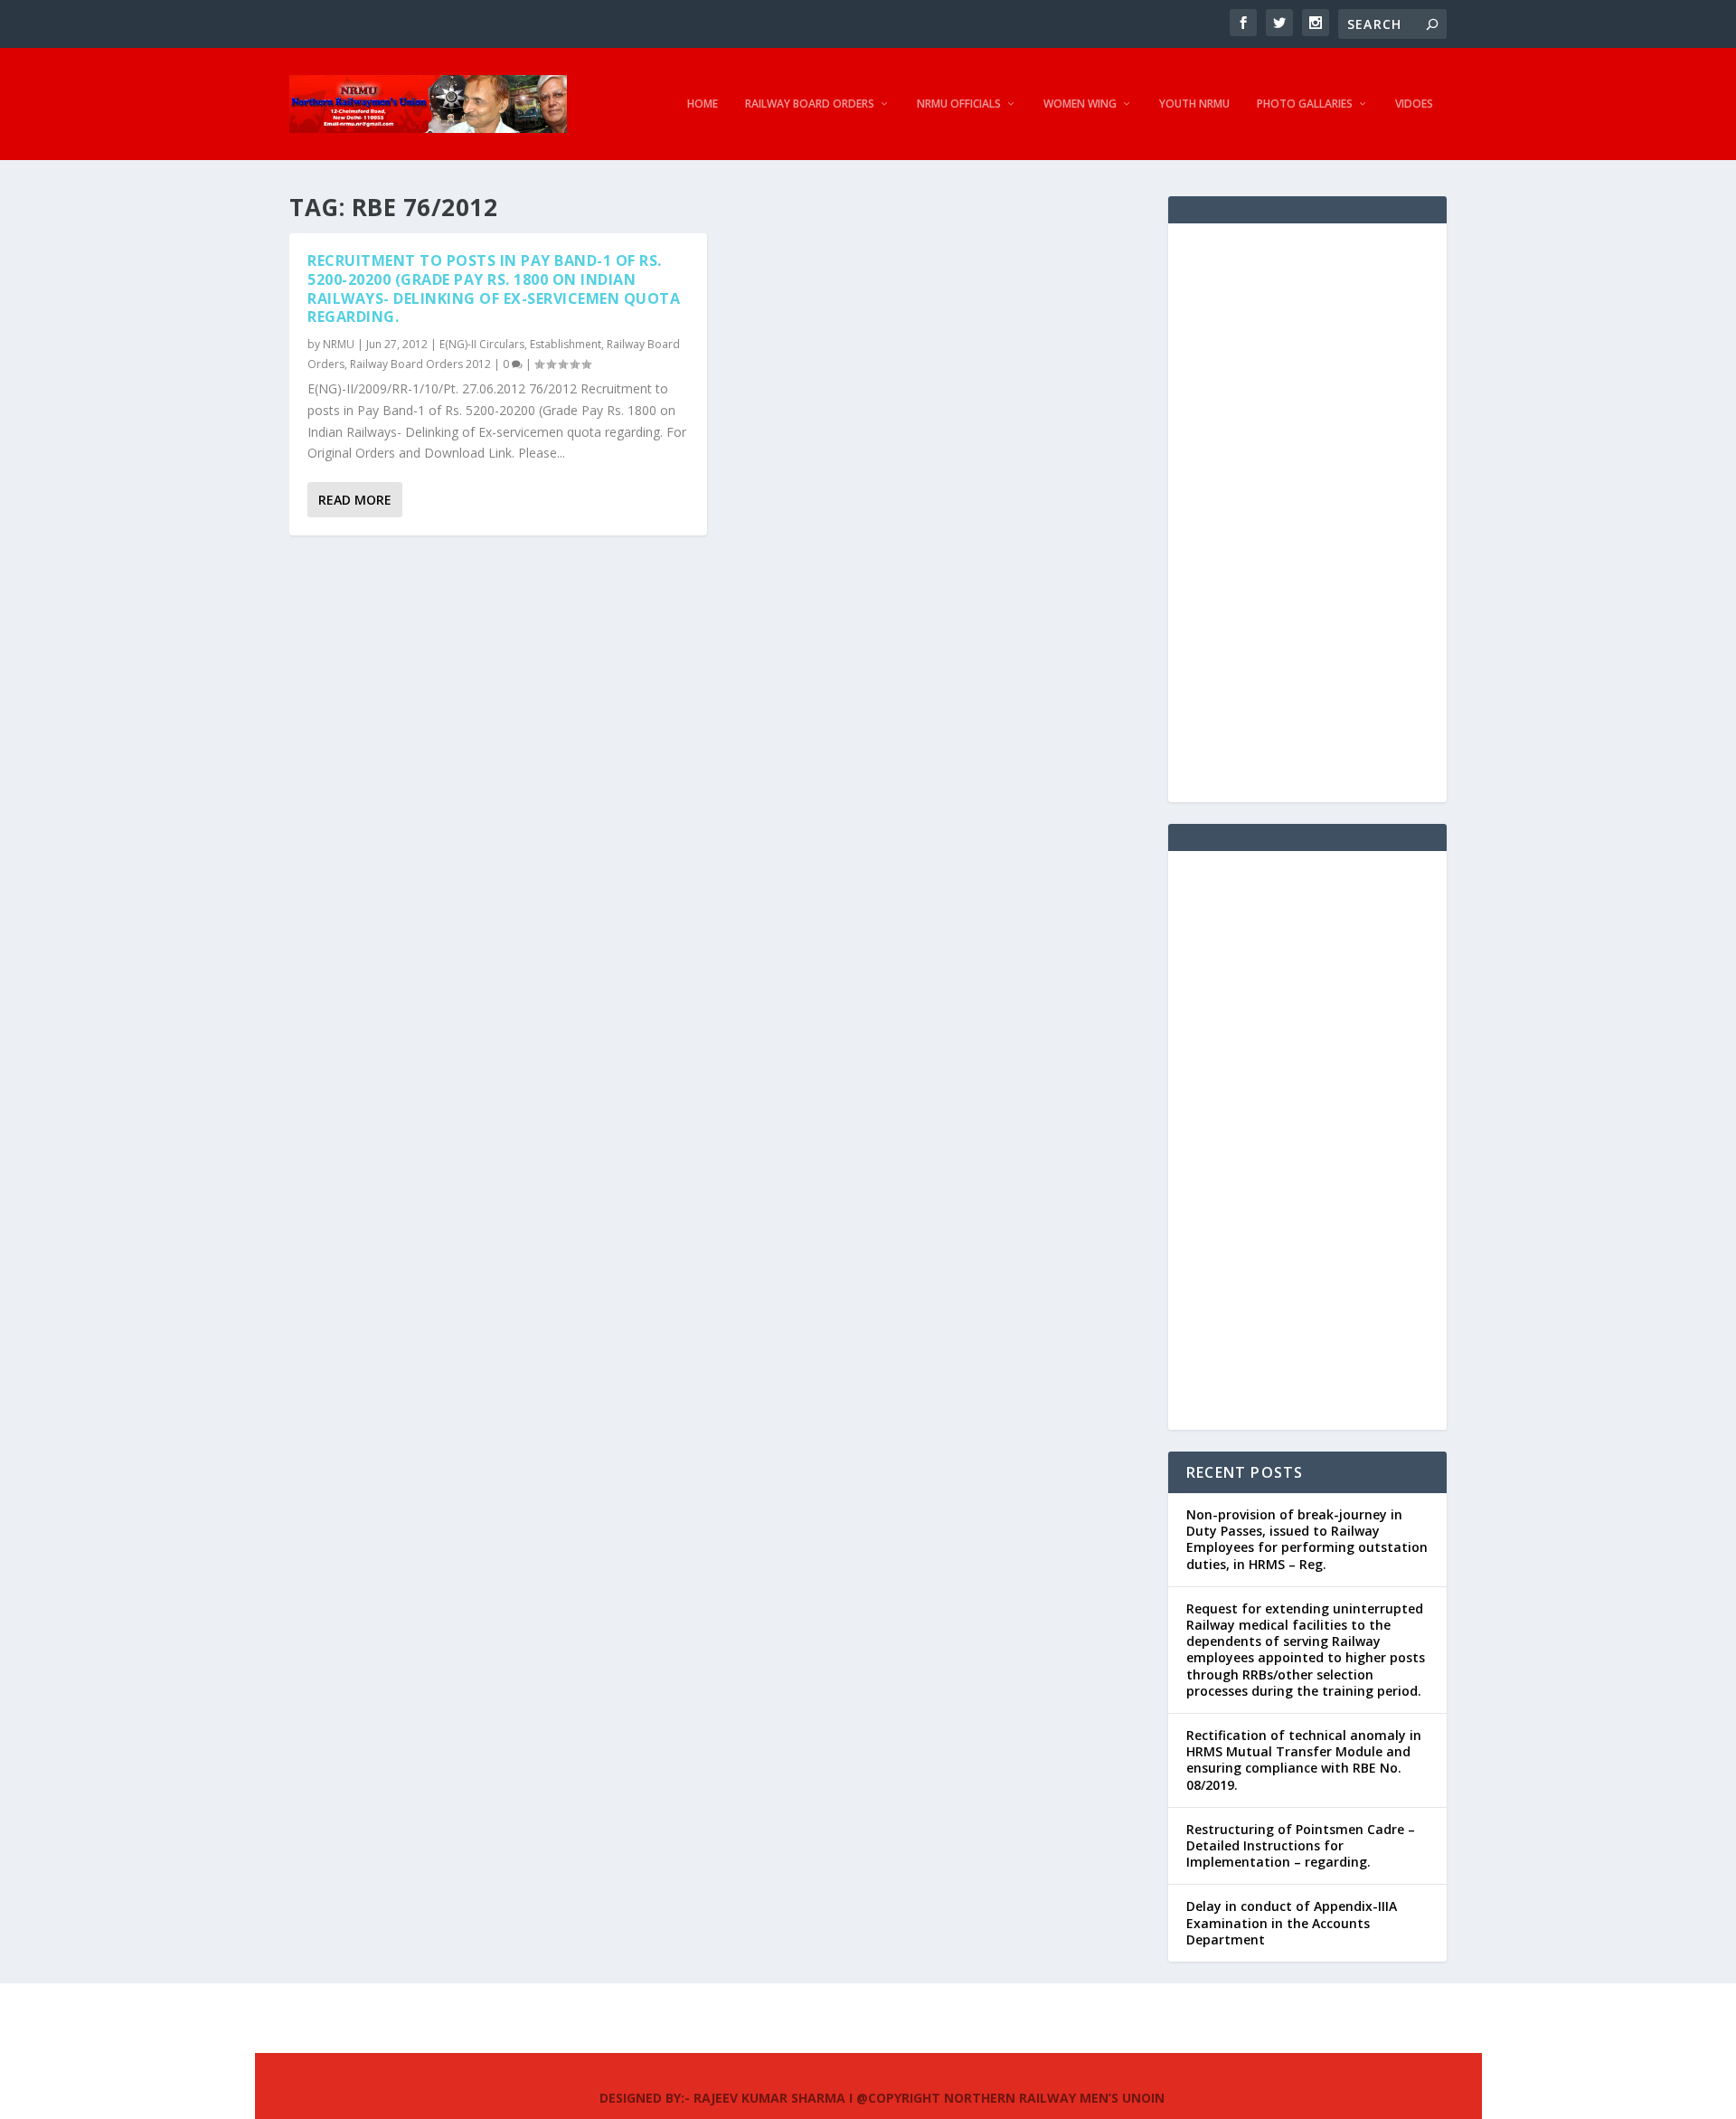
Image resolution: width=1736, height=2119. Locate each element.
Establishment (566, 344)
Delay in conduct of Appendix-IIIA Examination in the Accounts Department (1292, 1922)
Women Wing (1080, 104)
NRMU (339, 344)
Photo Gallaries (1305, 104)
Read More (355, 500)
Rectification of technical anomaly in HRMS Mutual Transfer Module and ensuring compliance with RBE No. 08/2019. (1304, 1760)
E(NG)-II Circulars (482, 344)
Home (703, 104)
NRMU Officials (959, 104)
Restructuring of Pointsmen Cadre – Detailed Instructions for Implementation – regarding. (1301, 1845)
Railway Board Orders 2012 (420, 364)
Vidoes (1414, 104)
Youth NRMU (1194, 104)
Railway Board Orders (810, 104)
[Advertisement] (1307, 513)
